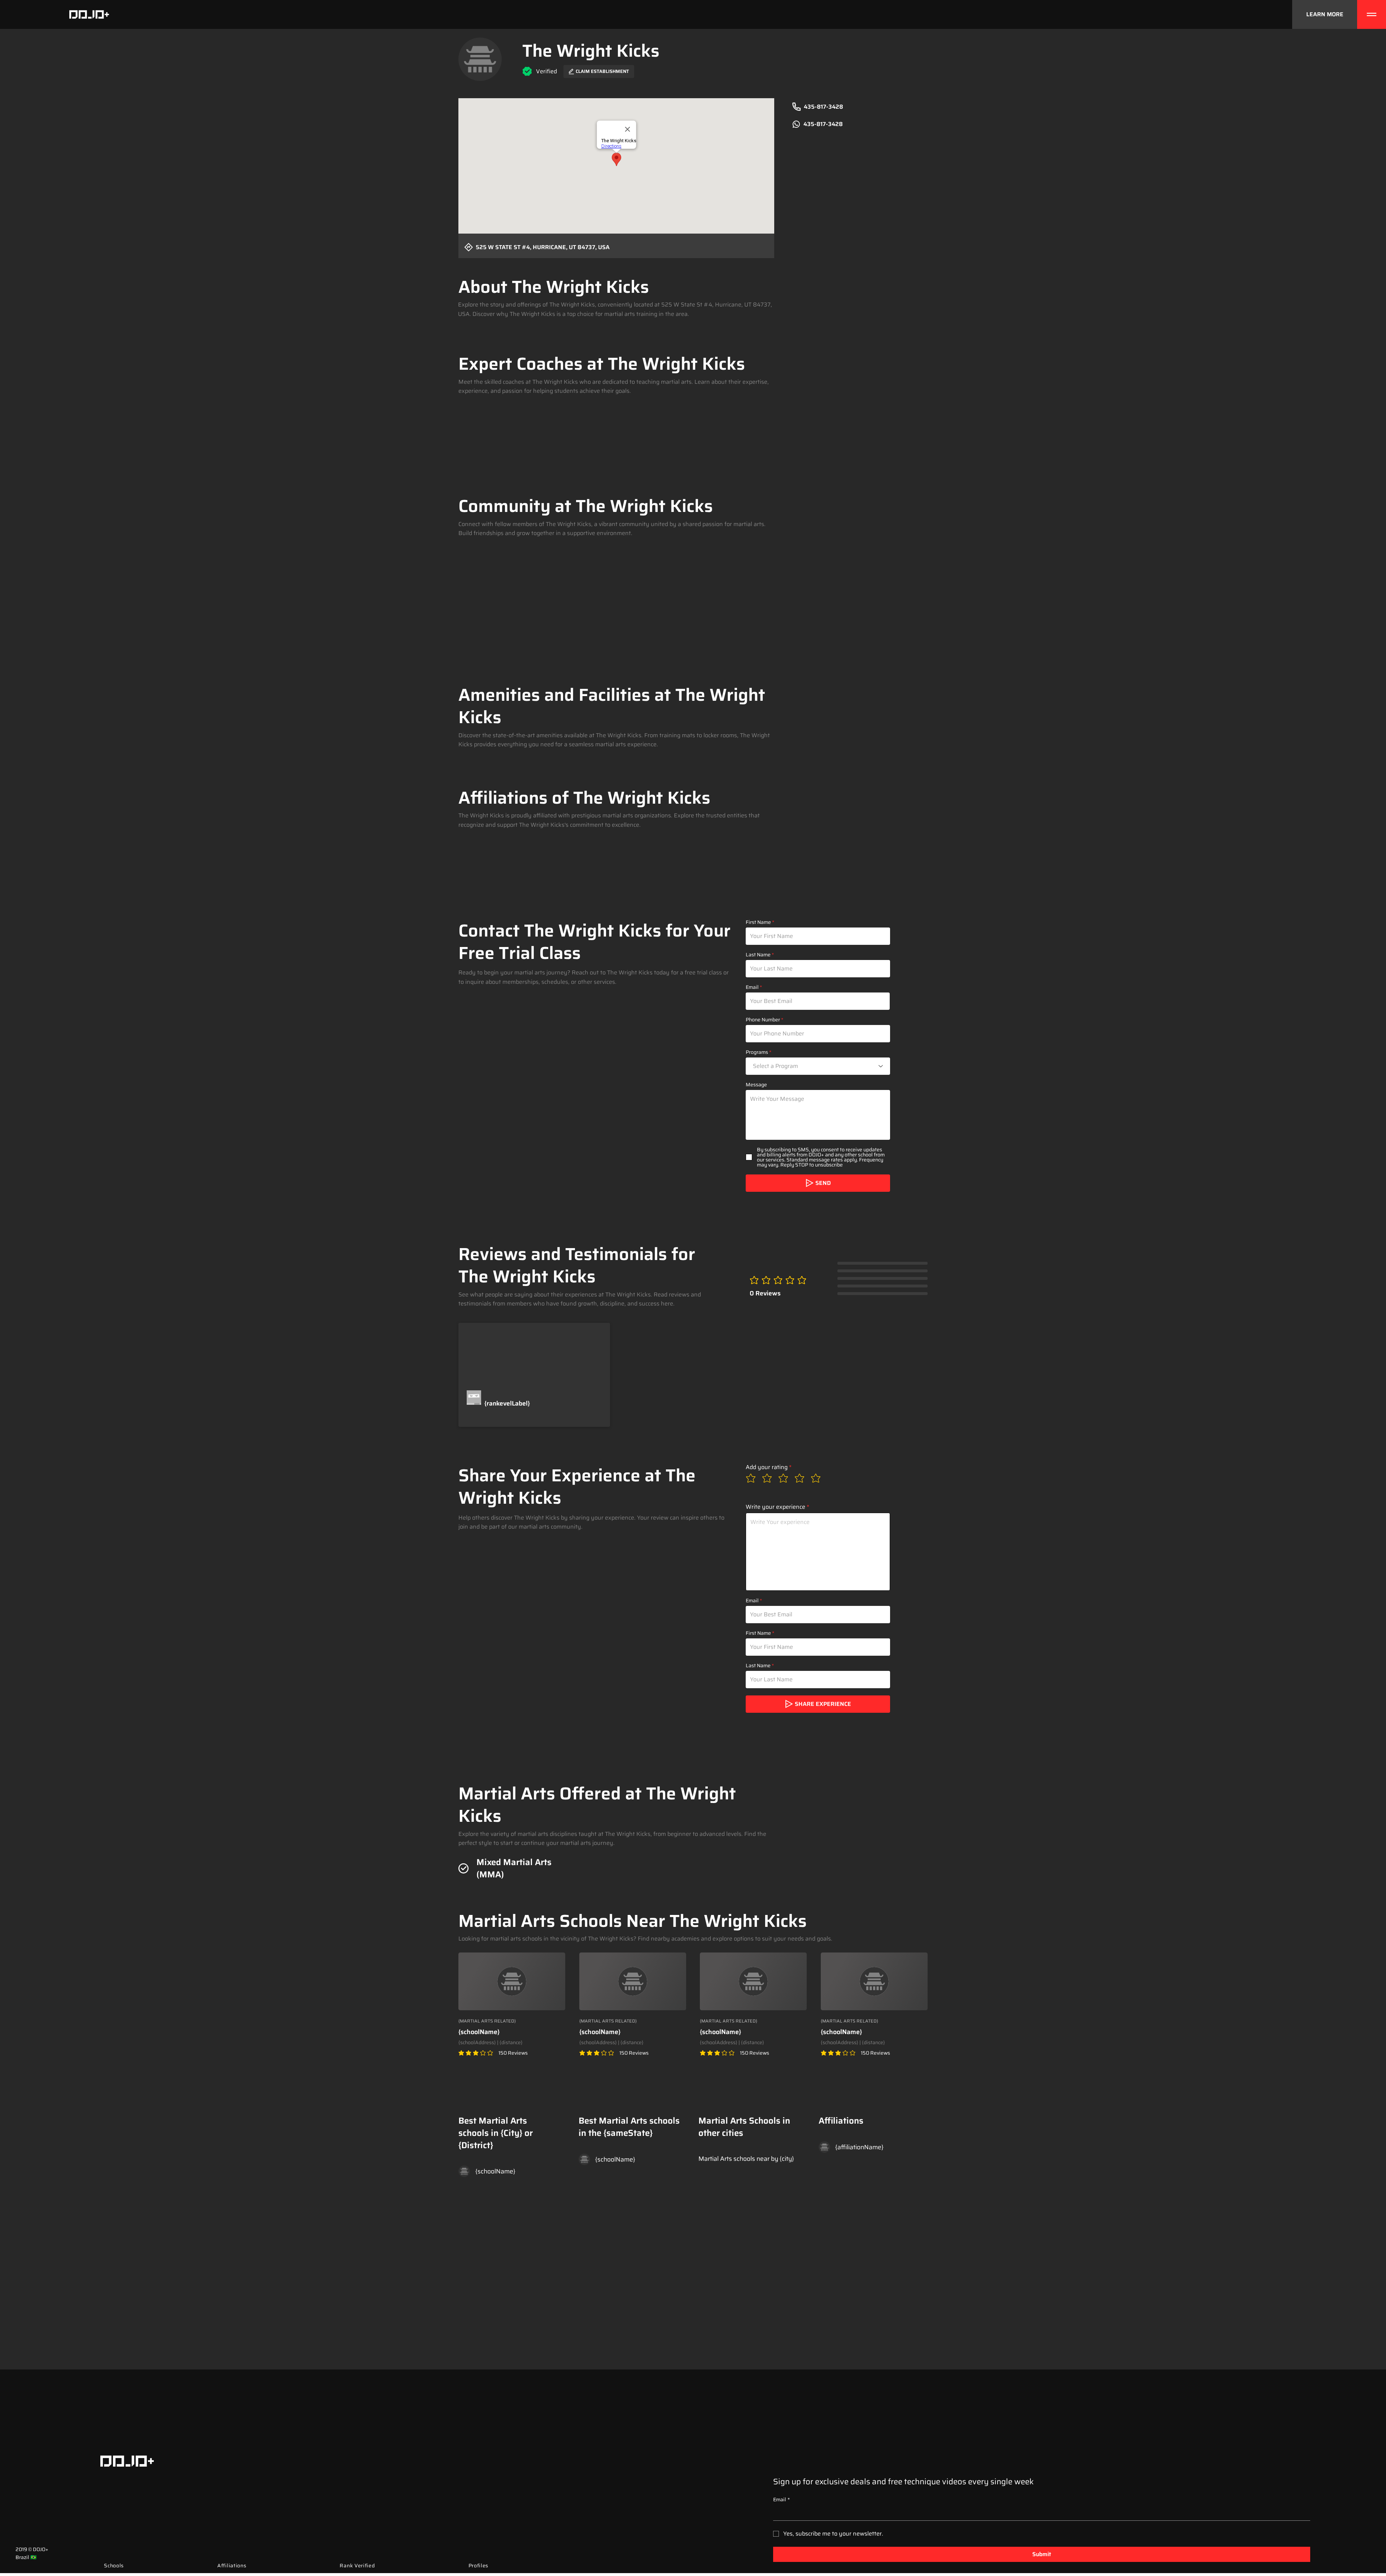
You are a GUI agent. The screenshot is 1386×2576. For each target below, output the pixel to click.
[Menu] (1372, 14)
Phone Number (763, 1020)
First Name (758, 922)
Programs (757, 1052)
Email (752, 987)
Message (756, 1085)
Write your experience (775, 1507)
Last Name (758, 955)
